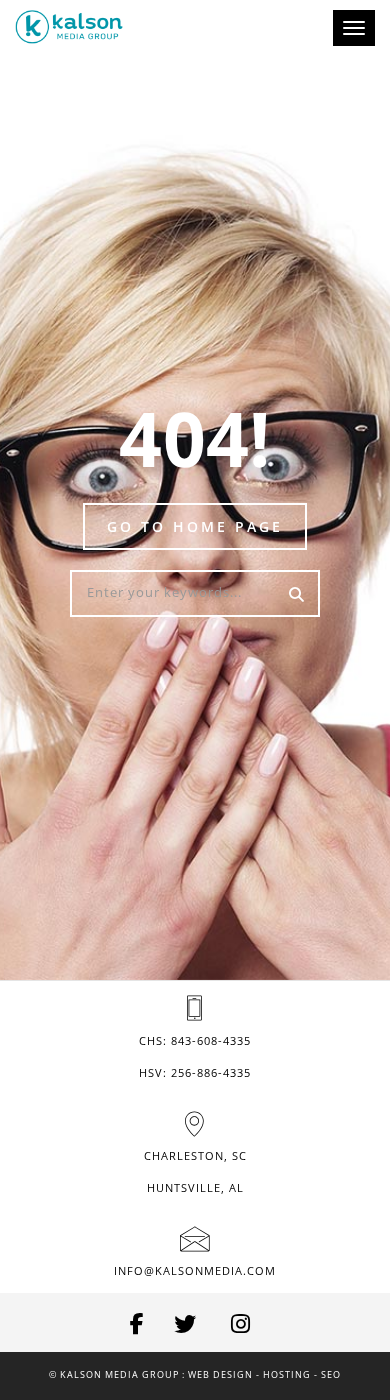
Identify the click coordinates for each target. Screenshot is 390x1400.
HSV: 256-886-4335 (195, 1072)
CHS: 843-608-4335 (195, 1040)
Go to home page (195, 526)
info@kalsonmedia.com (195, 1270)
